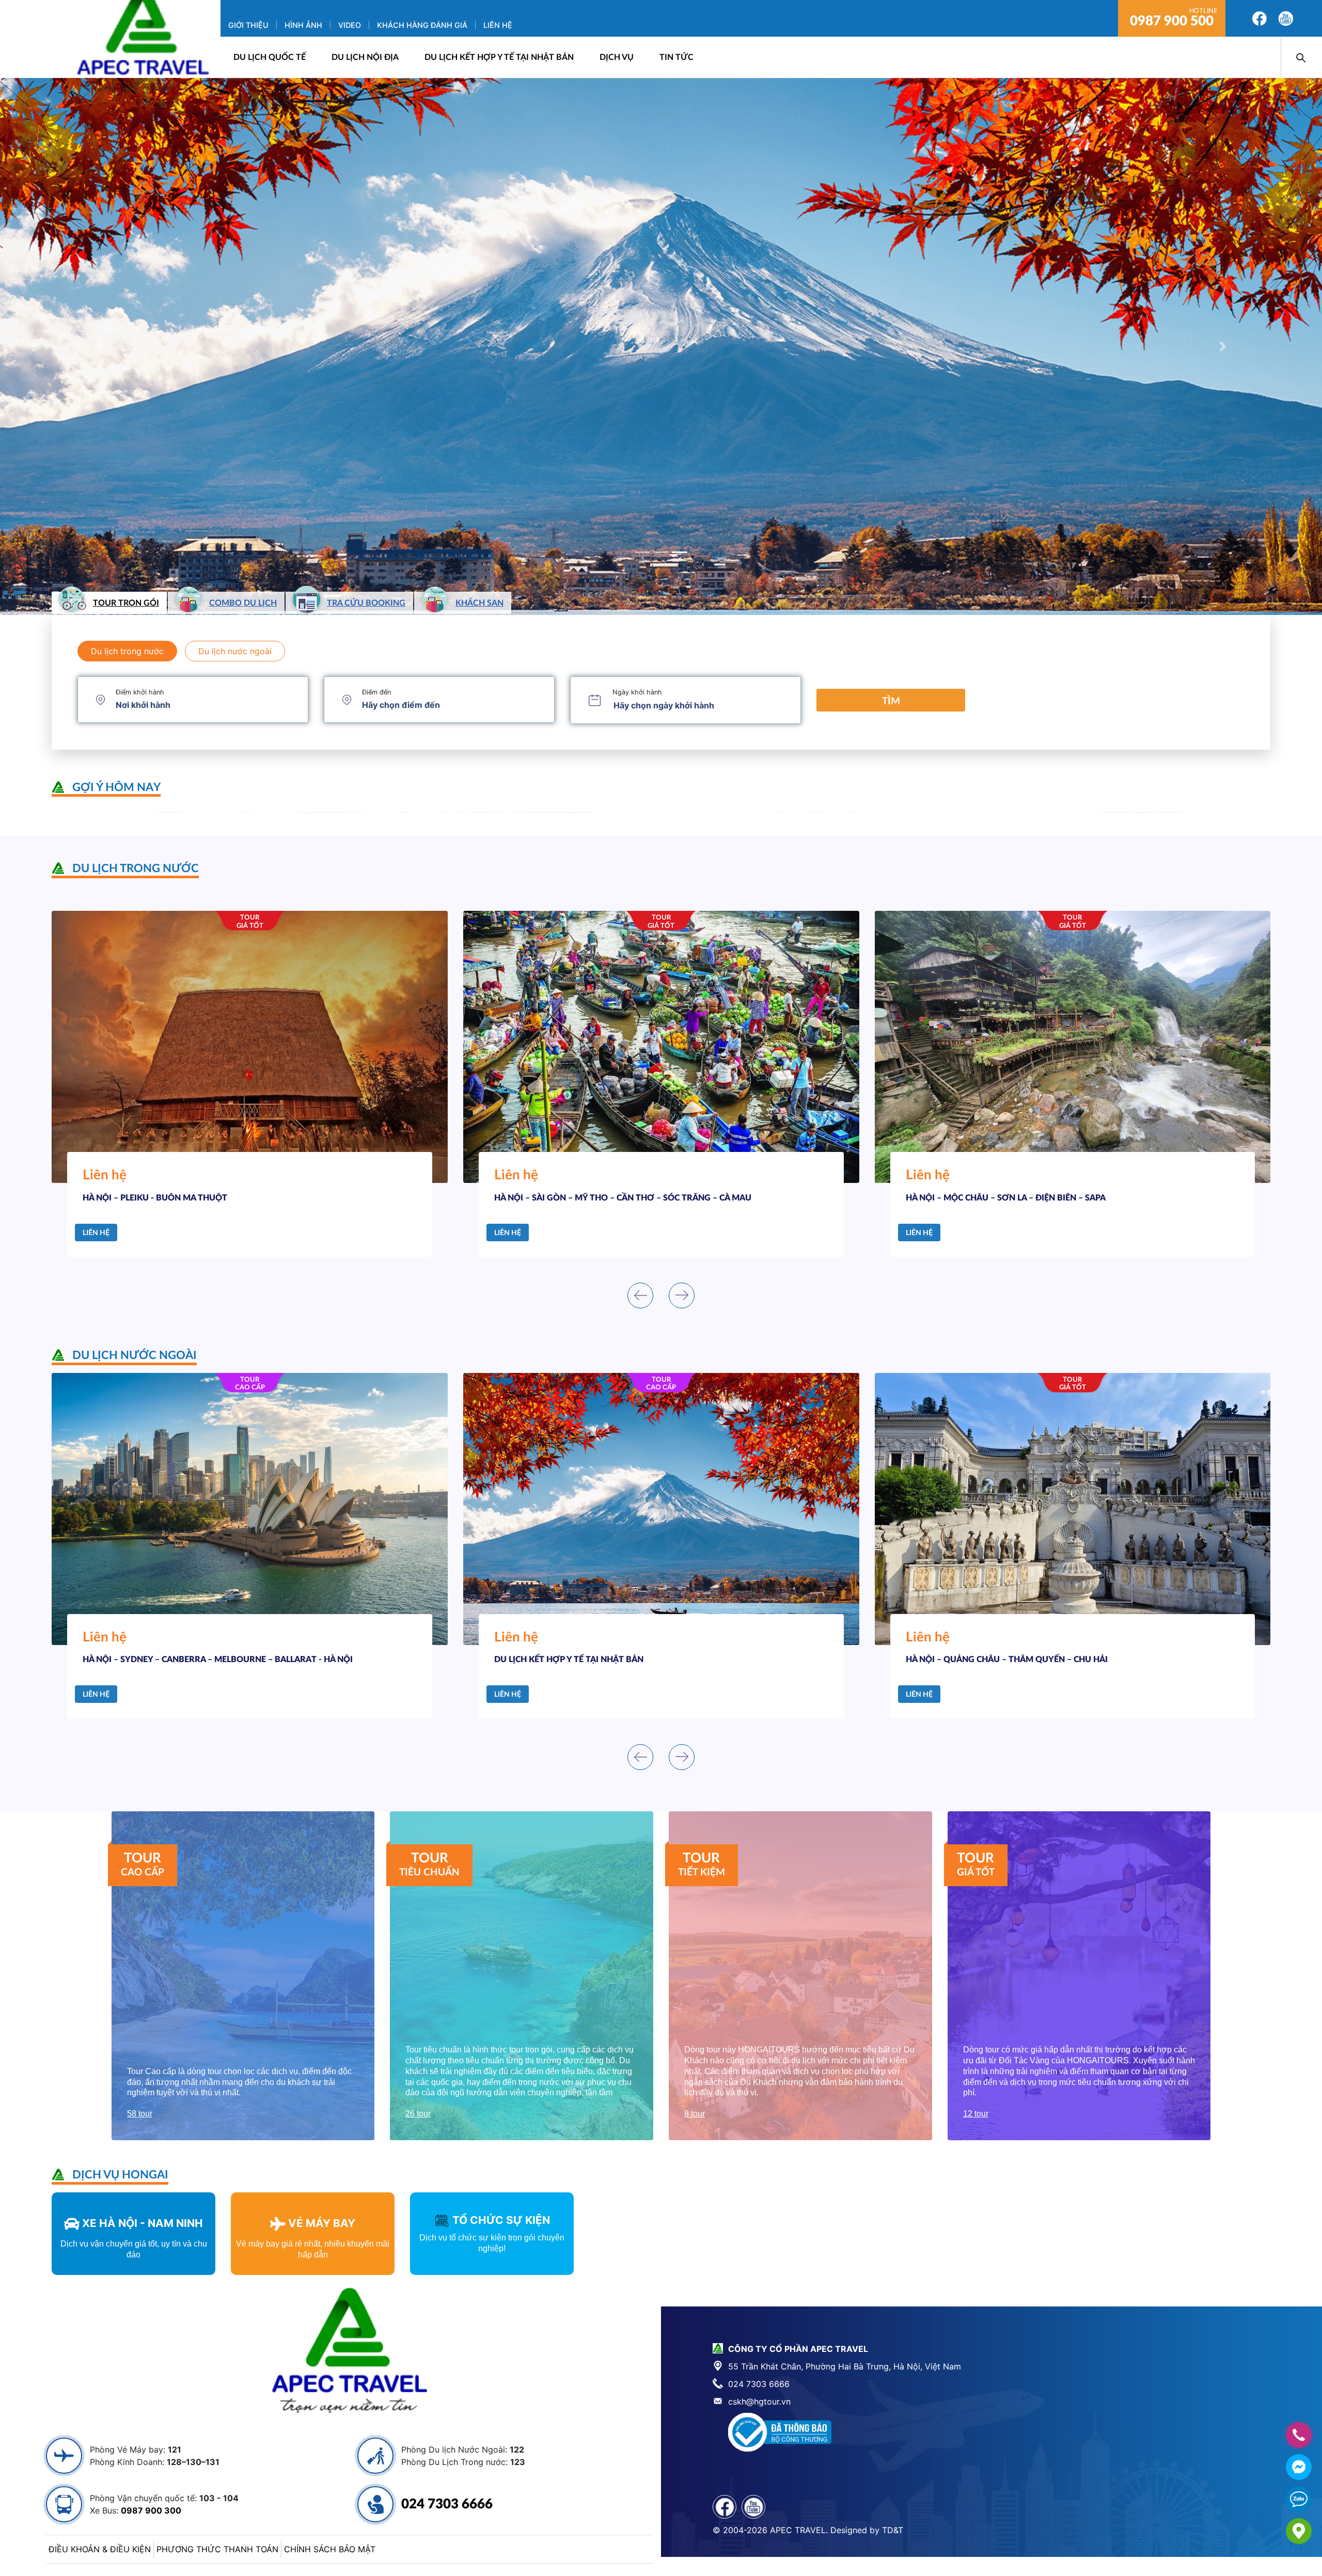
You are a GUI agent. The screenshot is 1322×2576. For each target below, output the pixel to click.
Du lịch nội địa (365, 57)
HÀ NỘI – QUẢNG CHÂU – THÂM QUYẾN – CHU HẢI (234, 1660)
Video (350, 25)
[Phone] (1299, 2435)
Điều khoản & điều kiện (100, 2549)
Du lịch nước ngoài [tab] (235, 651)
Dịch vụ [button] (617, 57)
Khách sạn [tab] (479, 603)
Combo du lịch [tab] (243, 603)
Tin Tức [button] (676, 57)
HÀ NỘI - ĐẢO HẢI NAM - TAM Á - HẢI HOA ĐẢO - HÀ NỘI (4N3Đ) (671, 1660)
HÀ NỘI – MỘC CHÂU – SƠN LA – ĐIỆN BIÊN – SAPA (213, 1198)
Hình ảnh (303, 25)
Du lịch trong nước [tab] (127, 651)
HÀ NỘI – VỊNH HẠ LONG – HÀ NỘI (1002, 1198)
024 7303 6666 (447, 2504)
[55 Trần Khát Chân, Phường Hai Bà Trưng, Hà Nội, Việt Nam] (1299, 2531)
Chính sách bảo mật (330, 2549)
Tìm (891, 701)
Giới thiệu (248, 25)
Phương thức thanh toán (217, 2549)
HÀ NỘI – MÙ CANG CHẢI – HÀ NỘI (592, 1198)
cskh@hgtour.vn (759, 2401)
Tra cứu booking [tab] (366, 603)
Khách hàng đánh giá (422, 25)
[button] (99, 346)
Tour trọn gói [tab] (126, 603)
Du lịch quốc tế (270, 57)
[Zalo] (1299, 2499)
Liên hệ (498, 25)
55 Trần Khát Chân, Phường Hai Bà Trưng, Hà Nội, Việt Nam (845, 2366)
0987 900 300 (151, 2510)
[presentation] (640, 1295)
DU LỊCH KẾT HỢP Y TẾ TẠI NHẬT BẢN (499, 57)
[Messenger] (1299, 2467)
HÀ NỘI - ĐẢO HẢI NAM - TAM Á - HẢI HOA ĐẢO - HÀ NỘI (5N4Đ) (1082, 1660)
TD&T (893, 2530)
